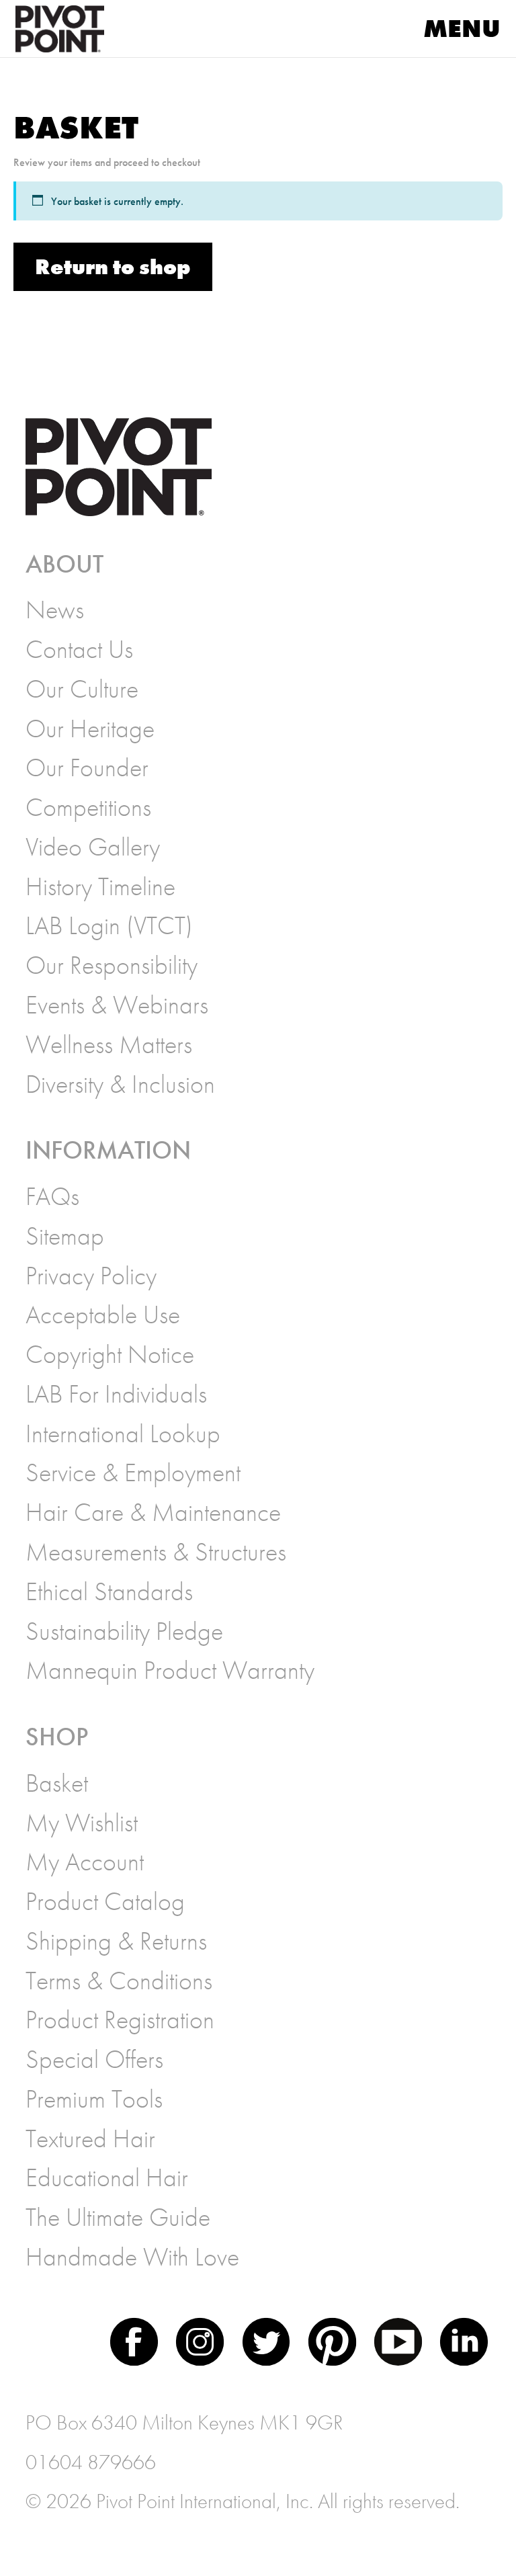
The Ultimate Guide (118, 2217)
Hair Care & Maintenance (153, 1512)
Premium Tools (94, 2099)
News (55, 610)
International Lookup (123, 1434)
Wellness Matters (109, 1044)
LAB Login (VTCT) (109, 925)
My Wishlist (82, 1823)
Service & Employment (133, 1472)
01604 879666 (91, 2462)
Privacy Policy (91, 1276)
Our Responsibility (112, 965)
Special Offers (94, 2059)
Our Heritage (90, 729)
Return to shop (113, 267)
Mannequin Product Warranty (170, 1670)
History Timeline (100, 886)
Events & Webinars (117, 1005)
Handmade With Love (132, 2257)
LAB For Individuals (116, 1394)
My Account (85, 1862)
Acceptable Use (103, 1315)
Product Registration (120, 2020)
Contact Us (79, 649)
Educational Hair (107, 2177)
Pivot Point (80, 29)
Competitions (88, 807)
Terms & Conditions (119, 1981)
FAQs (52, 1196)
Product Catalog (105, 1901)
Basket (57, 1783)
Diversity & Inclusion (120, 1084)
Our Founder (87, 767)
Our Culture (82, 689)
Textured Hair (90, 2138)
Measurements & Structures (156, 1552)
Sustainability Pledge (124, 1631)
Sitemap (65, 1236)
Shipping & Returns (116, 1941)
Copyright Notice (110, 1354)
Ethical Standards (109, 1591)
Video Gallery (93, 847)
